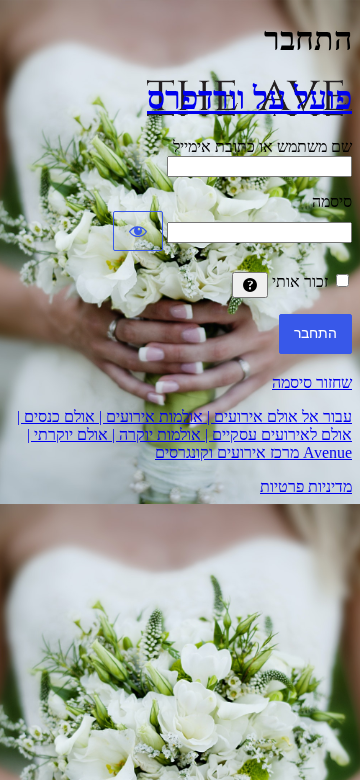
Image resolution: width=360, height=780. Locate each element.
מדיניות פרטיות (306, 486)
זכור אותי (300, 281)
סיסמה (332, 201)
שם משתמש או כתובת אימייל (262, 146)
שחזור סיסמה (312, 382)
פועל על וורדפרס (249, 98)
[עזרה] (250, 285)
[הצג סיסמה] (138, 231)
